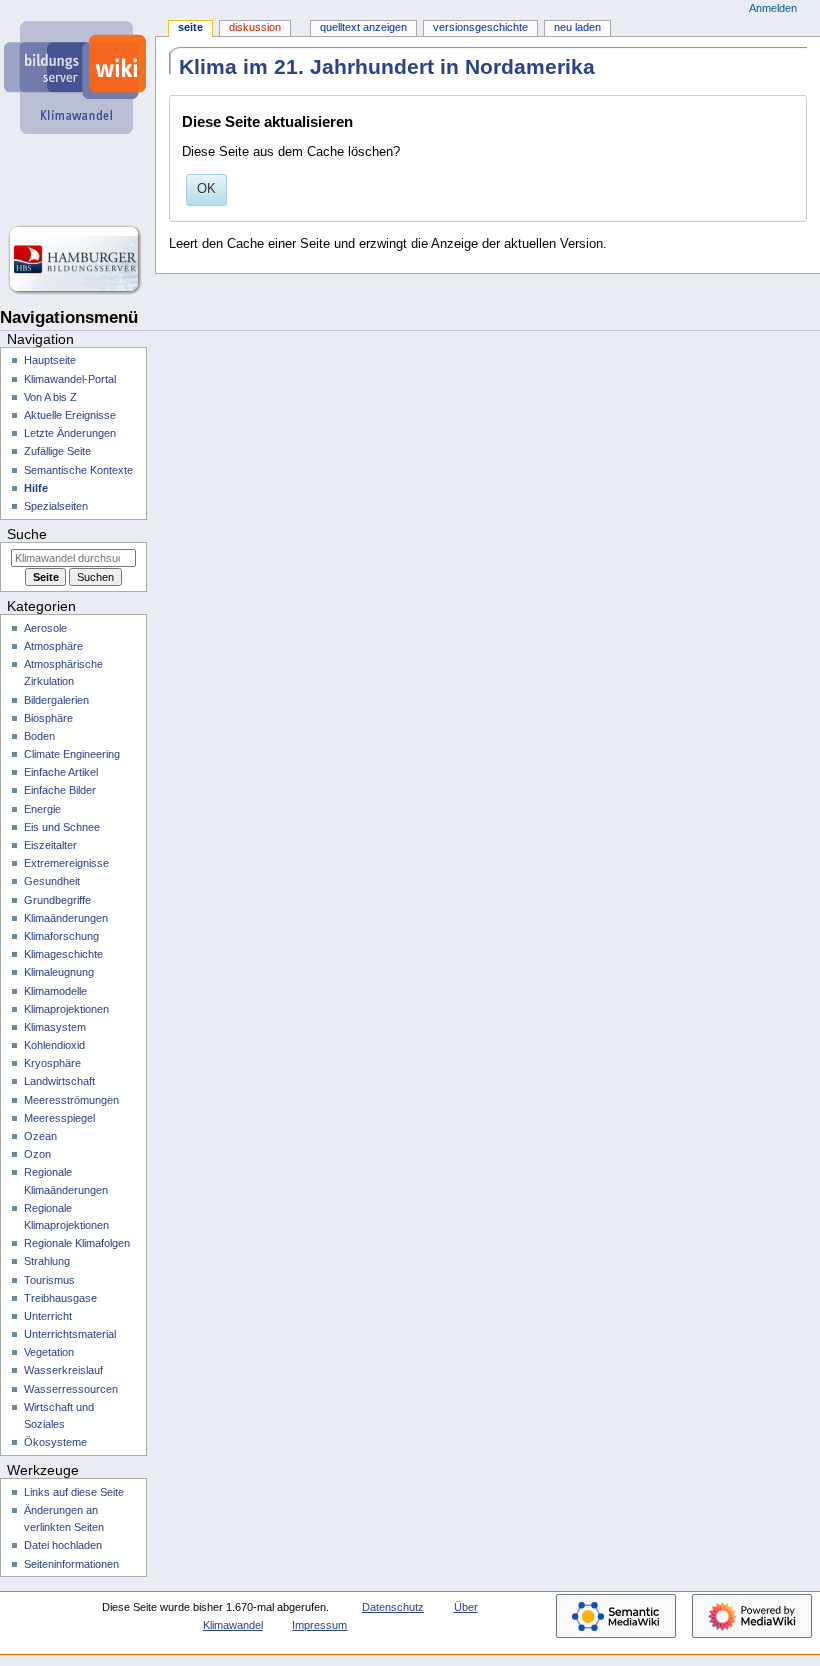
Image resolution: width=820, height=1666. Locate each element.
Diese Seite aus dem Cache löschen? (291, 152)
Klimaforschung (61, 936)
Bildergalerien (56, 700)
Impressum (319, 1625)
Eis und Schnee (62, 827)
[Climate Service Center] (77, 180)
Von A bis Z (50, 397)
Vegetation (49, 1352)
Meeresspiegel (59, 1118)
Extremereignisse (66, 863)
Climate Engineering (72, 754)
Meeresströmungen (71, 1100)
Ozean (40, 1136)
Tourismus (49, 1280)
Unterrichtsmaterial (70, 1334)
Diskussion (255, 27)
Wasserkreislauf (63, 1370)
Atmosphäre (53, 646)
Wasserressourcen (71, 1389)
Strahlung (47, 1261)
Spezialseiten (56, 506)
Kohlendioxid (54, 1045)
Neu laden (577, 27)
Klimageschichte (63, 954)
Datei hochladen (63, 1545)
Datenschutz (393, 1607)
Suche (27, 534)
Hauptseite (50, 360)
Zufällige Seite (57, 451)
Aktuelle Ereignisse (70, 415)
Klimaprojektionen (66, 1009)
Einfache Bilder (60, 790)
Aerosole (45, 628)
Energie (42, 809)
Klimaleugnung (59, 972)
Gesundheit (52, 881)
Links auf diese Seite (74, 1492)
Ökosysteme (55, 1442)
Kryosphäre (52, 1063)
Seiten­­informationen (71, 1564)
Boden (39, 736)
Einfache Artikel (61, 772)
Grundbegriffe (57, 900)
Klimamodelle (55, 991)
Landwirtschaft (59, 1081)
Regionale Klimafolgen (77, 1243)
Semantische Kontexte (78, 470)
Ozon (37, 1154)
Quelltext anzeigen (363, 27)
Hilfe (36, 488)
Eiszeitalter (50, 845)
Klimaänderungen (66, 918)
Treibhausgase (60, 1298)
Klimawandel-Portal (70, 379)
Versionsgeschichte (480, 27)
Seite (190, 27)
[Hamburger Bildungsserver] (77, 260)
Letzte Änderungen (70, 433)
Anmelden (773, 8)
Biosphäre (48, 718)
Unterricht (48, 1316)
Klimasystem (55, 1027)
